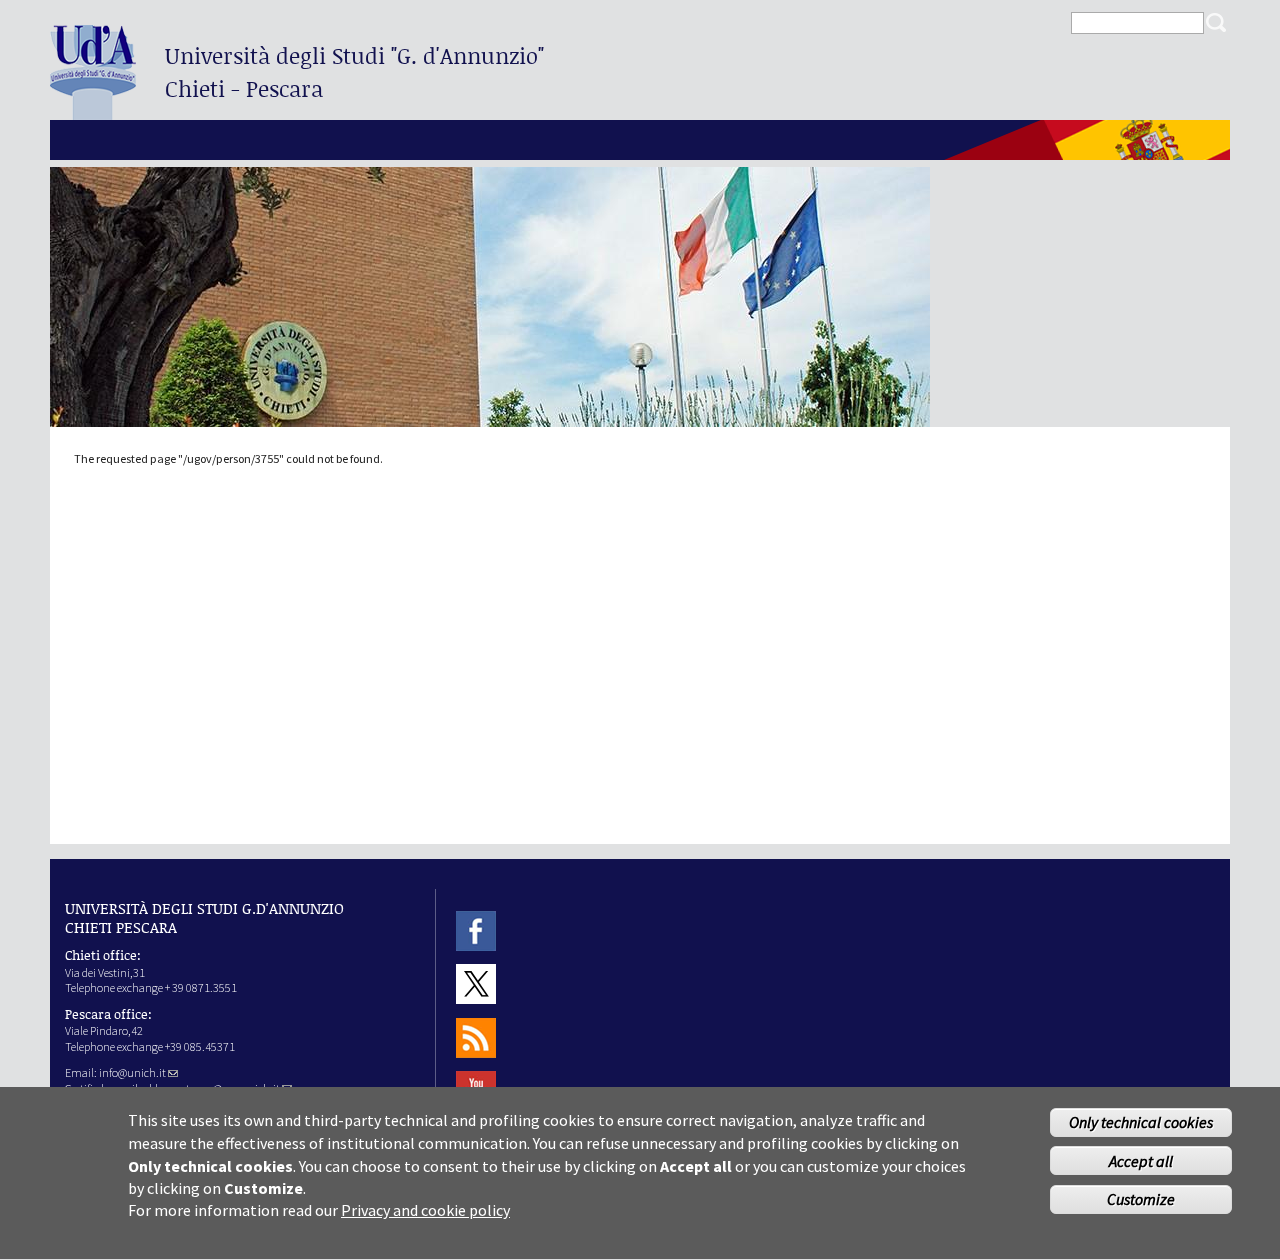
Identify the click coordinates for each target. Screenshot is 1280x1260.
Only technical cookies (1141, 1122)
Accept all (1141, 1161)
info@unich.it (132, 1072)
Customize (1141, 1199)
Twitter (476, 984)
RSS (476, 1037)
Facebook (476, 930)
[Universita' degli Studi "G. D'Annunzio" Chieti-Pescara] (93, 111)
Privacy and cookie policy (425, 1210)
